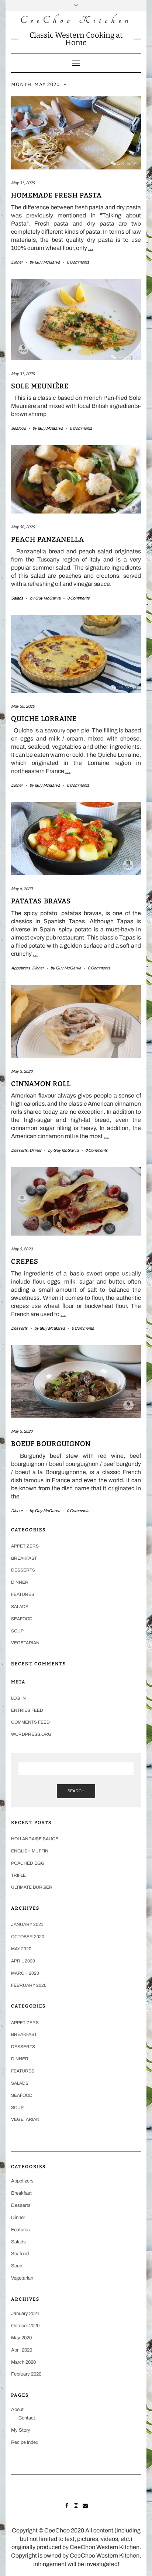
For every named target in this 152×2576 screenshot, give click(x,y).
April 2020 (23, 1961)
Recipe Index (25, 2442)
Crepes (25, 1261)
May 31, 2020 (23, 183)
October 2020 (28, 1937)
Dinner (17, 262)
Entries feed (27, 1710)
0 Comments (78, 262)
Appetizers (21, 968)
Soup (17, 1631)
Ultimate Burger (32, 1887)
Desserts (19, 1150)
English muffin (30, 1851)
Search (76, 1791)
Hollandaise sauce (35, 1839)
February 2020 (29, 1985)
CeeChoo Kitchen (76, 20)
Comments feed (30, 1722)
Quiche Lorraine (44, 719)
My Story (21, 2430)
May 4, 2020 (22, 889)
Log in (18, 1698)
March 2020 (25, 1973)
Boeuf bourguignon (51, 1444)
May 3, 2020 (22, 1071)
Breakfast (24, 1558)
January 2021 (27, 1924)
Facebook (67, 2505)
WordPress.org (31, 1734)
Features (23, 1594)
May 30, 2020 (23, 527)
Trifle (18, 1875)
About (17, 2410)
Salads (17, 598)
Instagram (76, 2505)
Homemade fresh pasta (56, 195)
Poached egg (28, 1863)
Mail (85, 2505)
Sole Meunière (40, 386)
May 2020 (21, 1949)
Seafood (18, 428)
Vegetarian (25, 1643)
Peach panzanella (48, 539)
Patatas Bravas (41, 901)
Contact (27, 2418)
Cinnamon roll (41, 1084)
